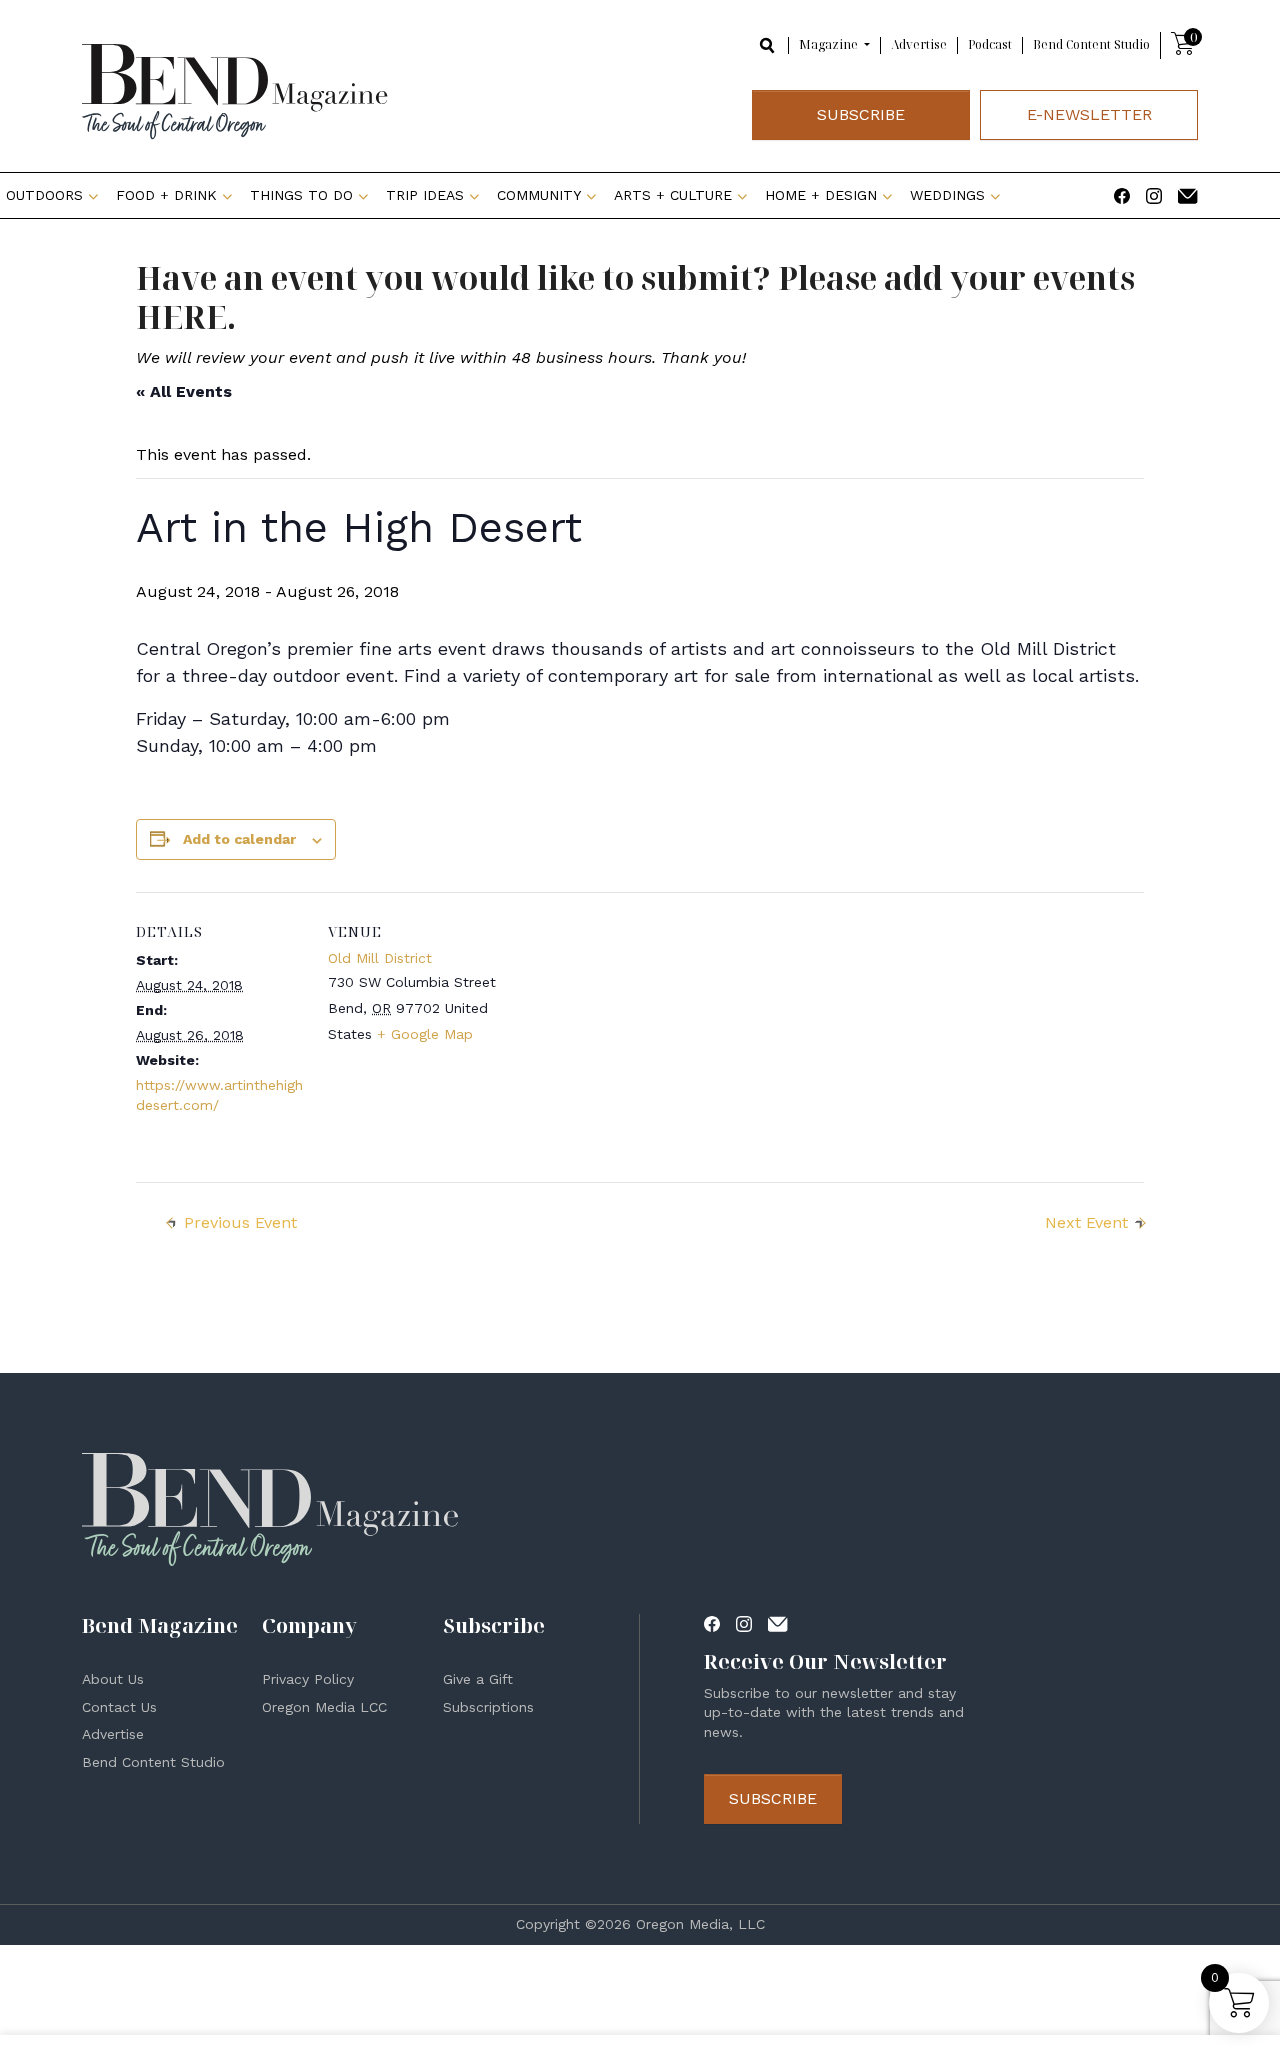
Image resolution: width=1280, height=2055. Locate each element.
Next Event (1086, 1222)
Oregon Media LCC (324, 1707)
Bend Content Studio (1091, 44)
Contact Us (119, 1707)
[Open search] (768, 44)
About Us (113, 1679)
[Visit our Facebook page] (1122, 194)
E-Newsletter (1089, 114)
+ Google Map (425, 1034)
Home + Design (821, 195)
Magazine (830, 45)
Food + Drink (166, 195)
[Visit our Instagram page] (1154, 194)
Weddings (947, 195)
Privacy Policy (308, 1679)
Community (539, 195)
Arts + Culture (673, 195)
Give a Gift (478, 1679)
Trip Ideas (425, 195)
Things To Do (301, 195)
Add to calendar (239, 839)
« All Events (184, 391)
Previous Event (240, 1222)
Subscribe (861, 114)
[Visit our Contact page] (1188, 194)
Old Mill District (380, 958)
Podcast (990, 44)
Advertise (919, 44)
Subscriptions (488, 1707)
